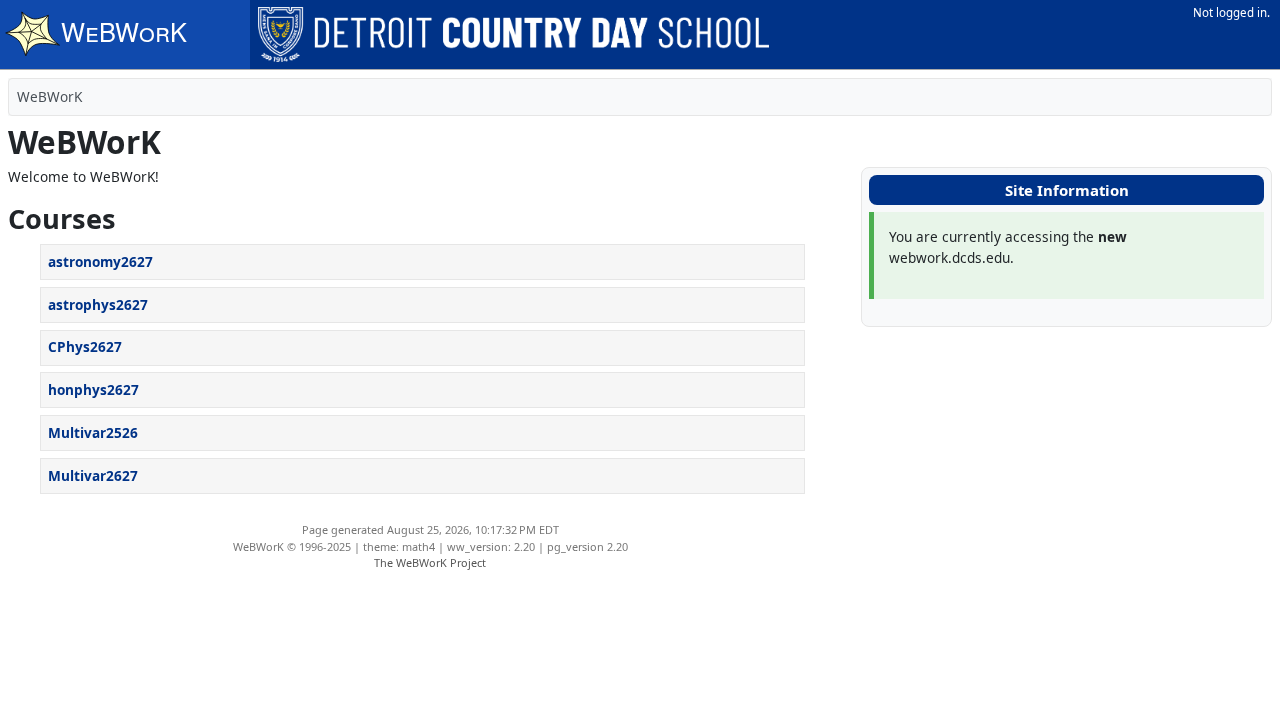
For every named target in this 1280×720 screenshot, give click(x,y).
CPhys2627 (85, 346)
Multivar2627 (93, 475)
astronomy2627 (100, 261)
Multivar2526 (93, 432)
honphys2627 (93, 389)
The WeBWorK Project (430, 562)
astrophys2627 (98, 304)
